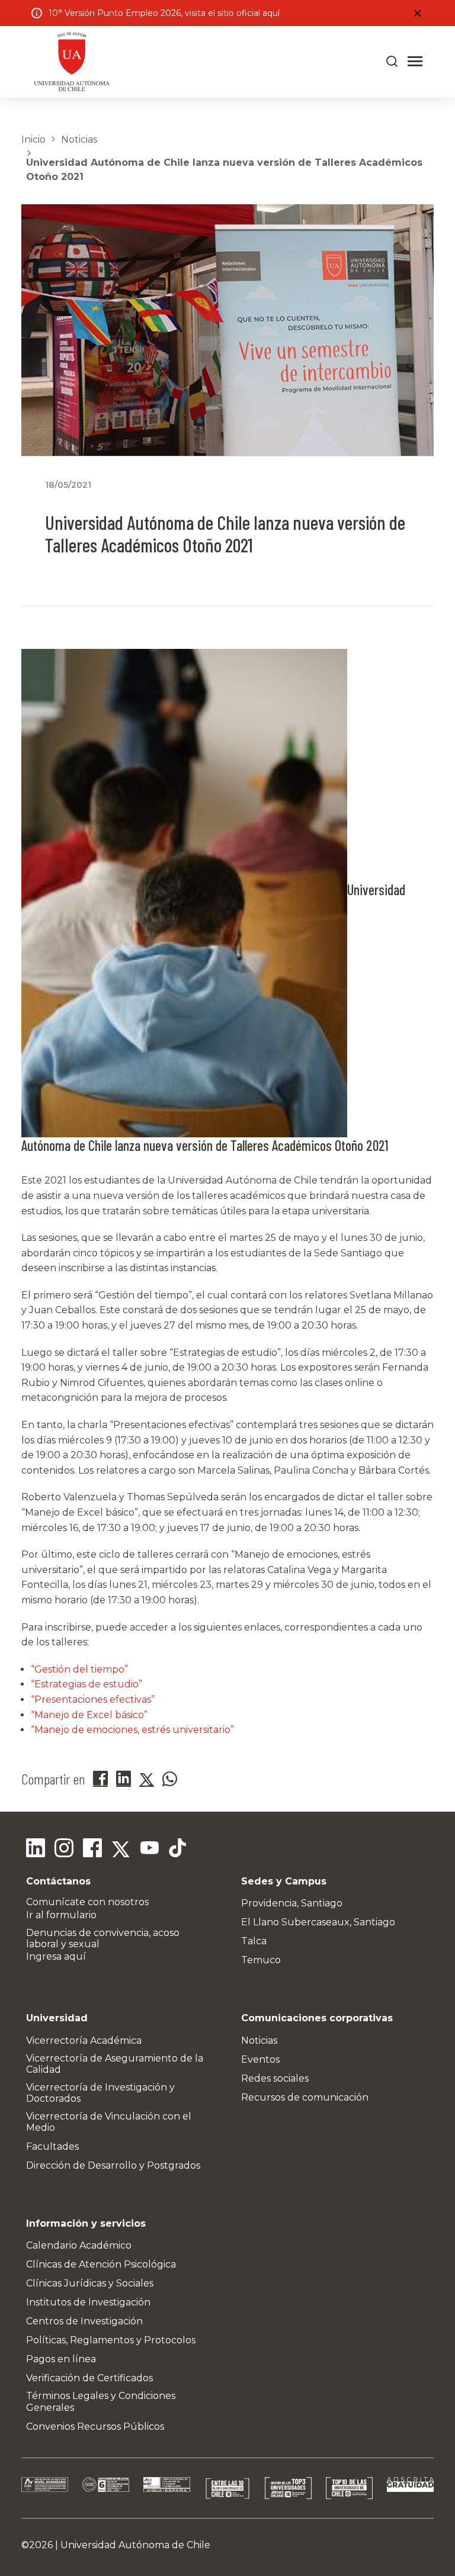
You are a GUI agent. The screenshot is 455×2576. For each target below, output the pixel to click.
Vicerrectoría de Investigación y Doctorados (100, 2093)
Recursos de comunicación (305, 2097)
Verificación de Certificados (89, 2378)
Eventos (260, 2059)
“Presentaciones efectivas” (93, 1699)
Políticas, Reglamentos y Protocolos (111, 2340)
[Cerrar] (417, 13)
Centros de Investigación (84, 2321)
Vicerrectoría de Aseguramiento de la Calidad (115, 2064)
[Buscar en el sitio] (392, 62)
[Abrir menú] (415, 62)
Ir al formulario (61, 1915)
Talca (254, 1941)
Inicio (33, 139)
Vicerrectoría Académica (84, 2040)
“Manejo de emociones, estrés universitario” (132, 1730)
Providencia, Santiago (292, 1903)
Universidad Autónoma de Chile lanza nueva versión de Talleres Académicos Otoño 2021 (224, 170)
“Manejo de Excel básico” (89, 1715)
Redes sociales (275, 2078)
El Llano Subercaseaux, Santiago (318, 1922)
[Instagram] (64, 1850)
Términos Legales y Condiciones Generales (101, 2401)
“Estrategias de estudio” (86, 1684)
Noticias (79, 139)
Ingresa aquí (56, 1956)
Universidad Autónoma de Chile (135, 2545)
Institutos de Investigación (88, 2302)
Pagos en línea (61, 2359)
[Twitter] (121, 1850)
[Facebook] (92, 1850)
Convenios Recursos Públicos (95, 2427)
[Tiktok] (178, 1850)
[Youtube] (149, 1850)
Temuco (261, 1960)
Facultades (52, 2146)
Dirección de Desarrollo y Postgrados (113, 2165)
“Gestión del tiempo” (79, 1669)
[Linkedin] (36, 1850)
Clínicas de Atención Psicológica (101, 2264)
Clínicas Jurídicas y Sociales (90, 2283)
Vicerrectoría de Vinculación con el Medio (109, 2122)
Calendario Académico (79, 2245)
